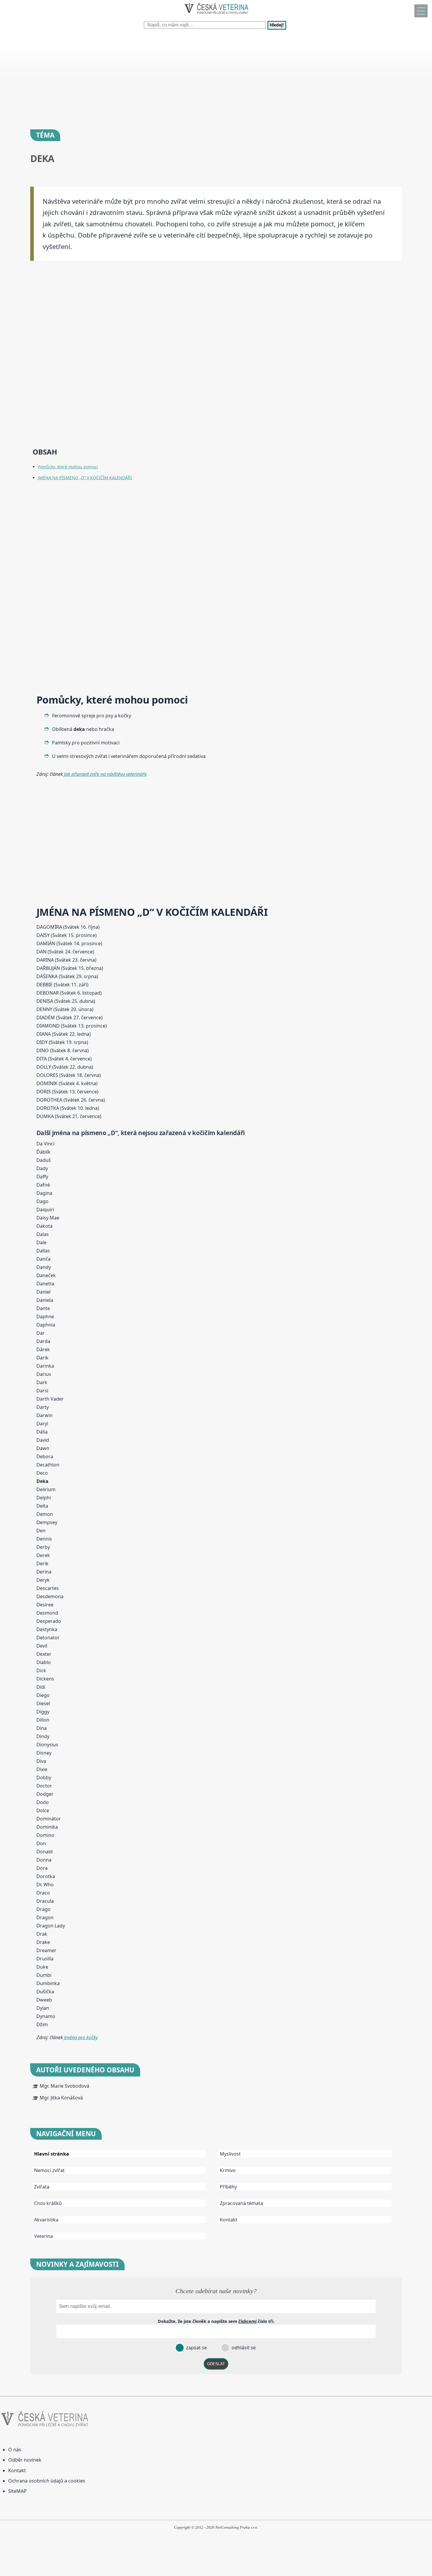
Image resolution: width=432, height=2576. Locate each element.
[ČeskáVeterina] (216, 15)
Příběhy (228, 2187)
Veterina (43, 2236)
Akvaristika (46, 2220)
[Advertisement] (176, 76)
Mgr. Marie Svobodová (65, 2086)
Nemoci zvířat (49, 2170)
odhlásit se (243, 2348)
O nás (15, 2450)
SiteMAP (17, 2491)
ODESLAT (216, 2364)
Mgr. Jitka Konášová (61, 2098)
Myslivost (230, 2154)
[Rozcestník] (421, 11)
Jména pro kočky (81, 2037)
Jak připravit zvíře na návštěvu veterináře (105, 774)
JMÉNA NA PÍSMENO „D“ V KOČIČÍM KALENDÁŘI (85, 478)
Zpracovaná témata (241, 2203)
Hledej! (277, 25)
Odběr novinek (25, 2460)
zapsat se (196, 2348)
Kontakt (229, 2220)
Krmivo (228, 2170)
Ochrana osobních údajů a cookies (47, 2481)
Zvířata (42, 2187)
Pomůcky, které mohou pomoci (68, 467)
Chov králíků (48, 2203)
